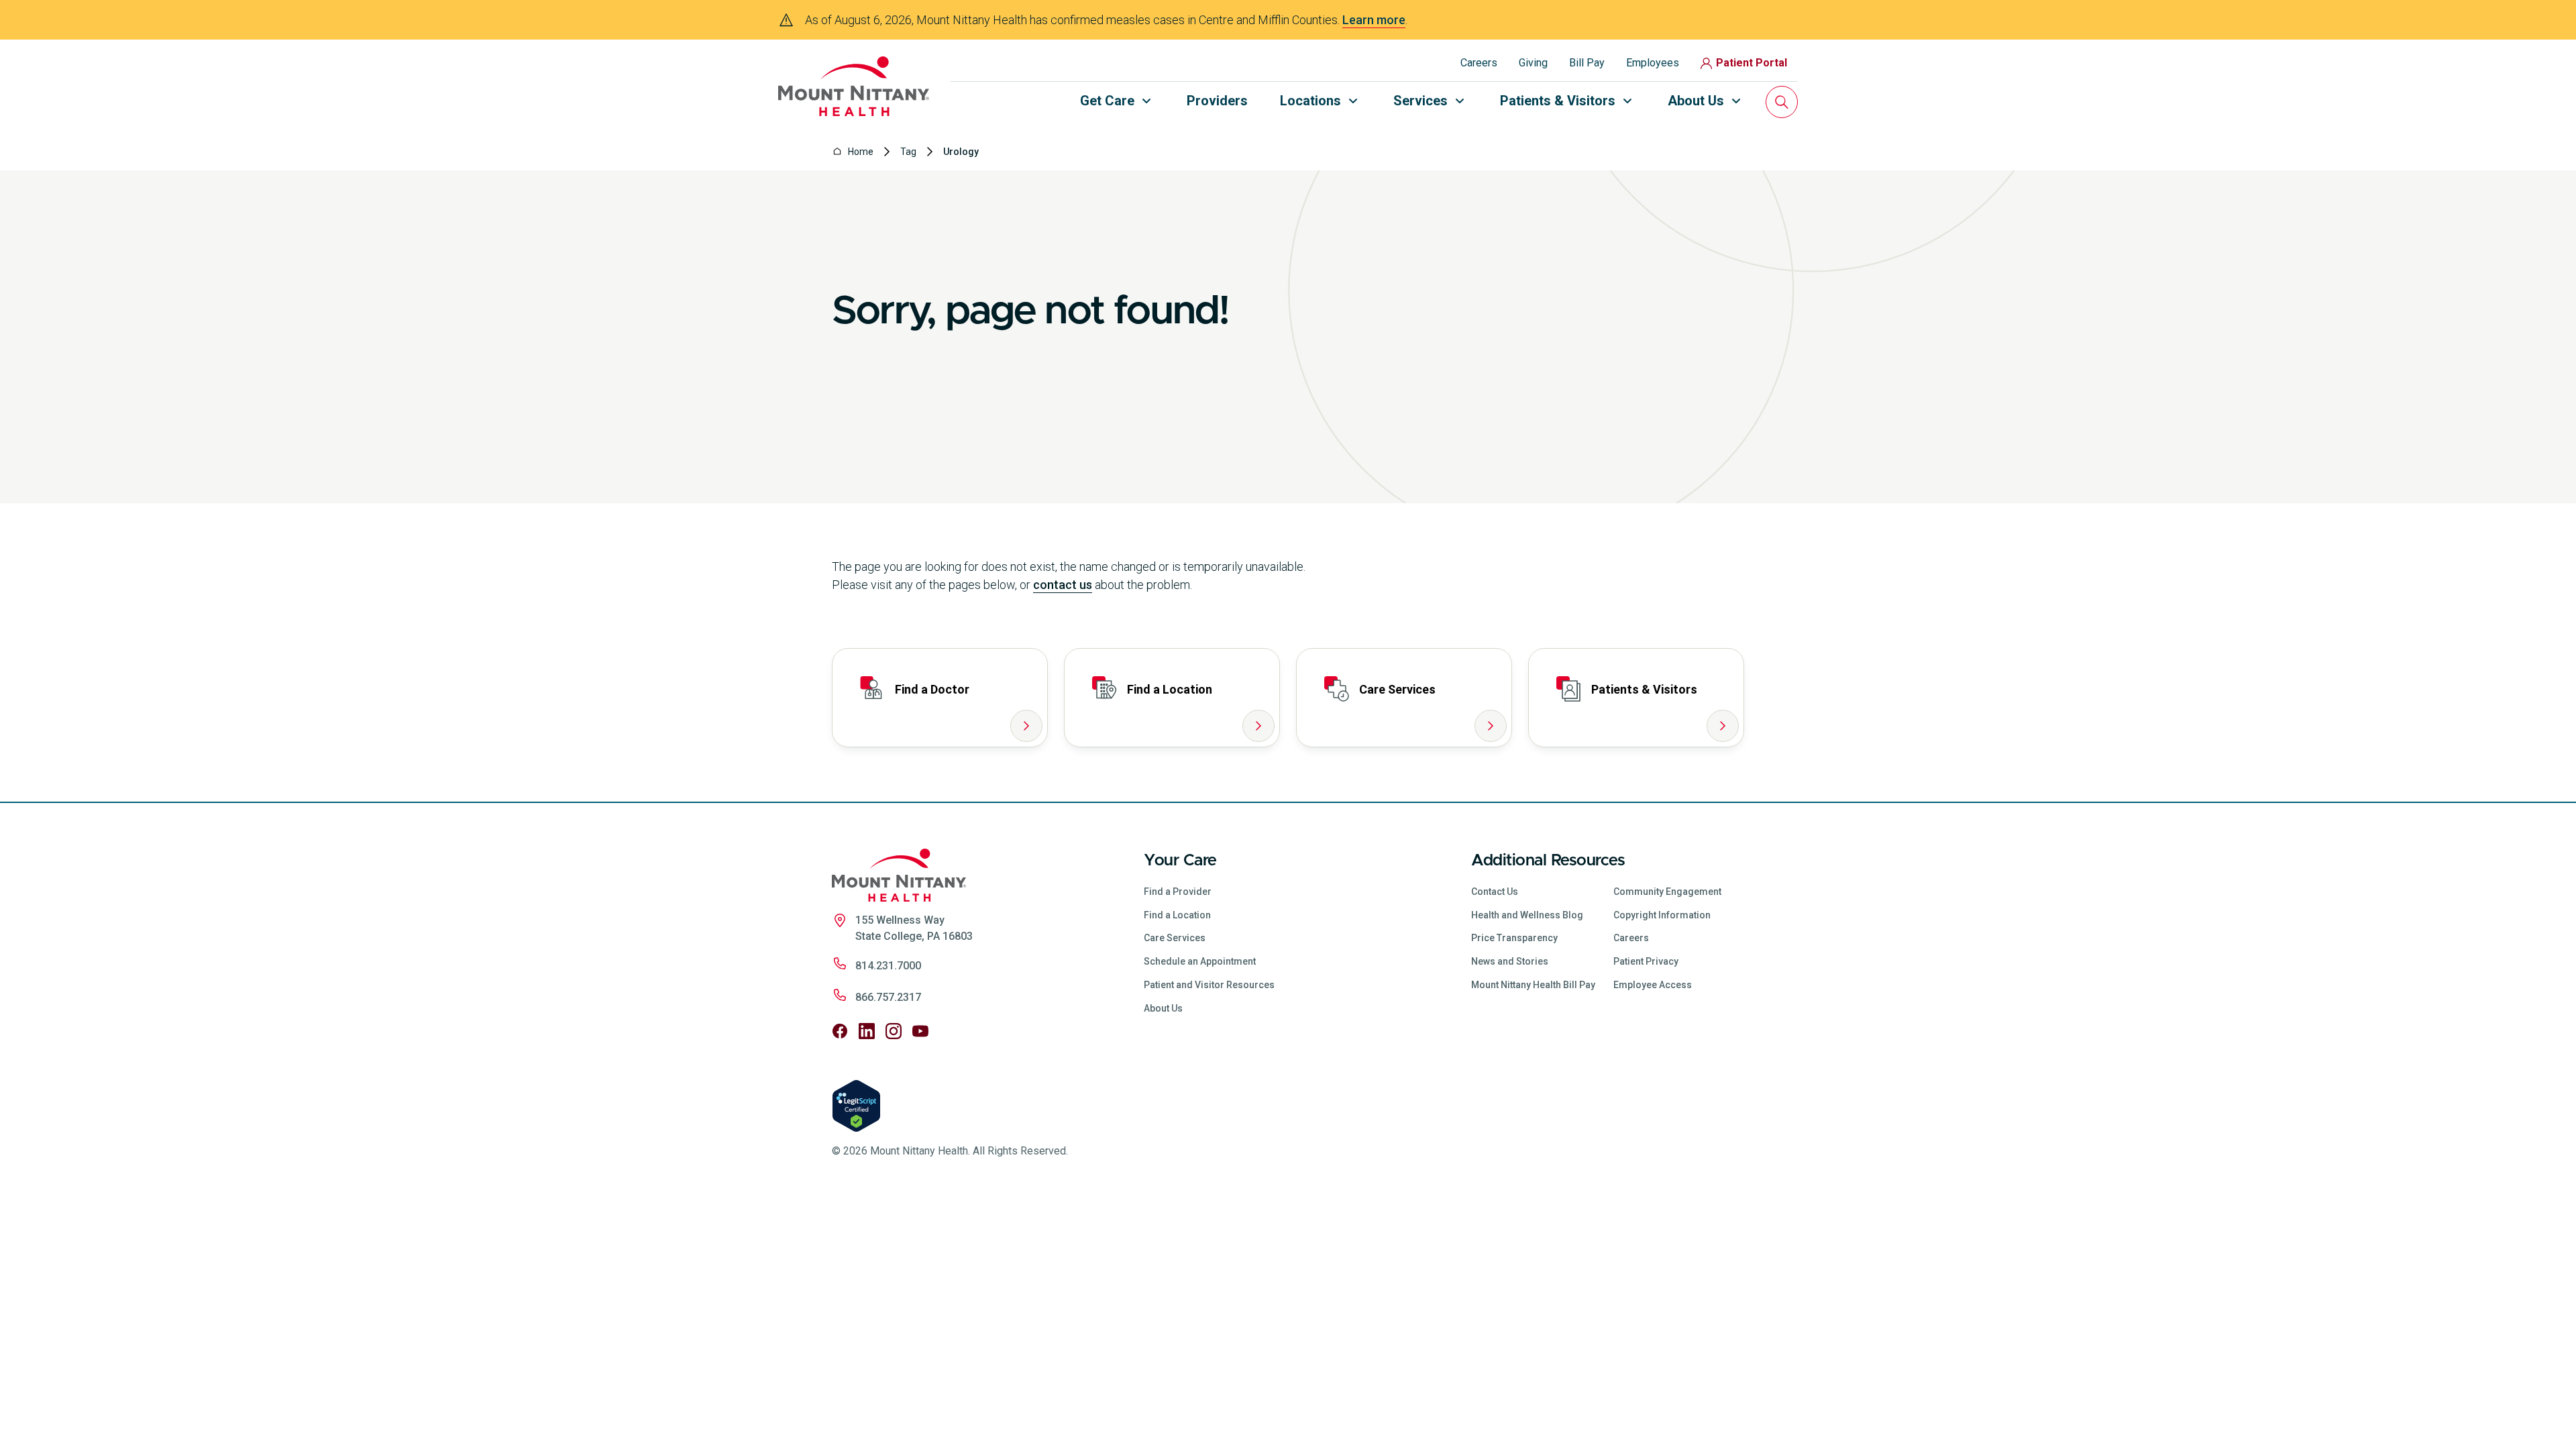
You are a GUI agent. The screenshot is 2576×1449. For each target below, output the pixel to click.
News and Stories (1510, 961)
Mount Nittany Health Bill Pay (1533, 985)
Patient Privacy (1646, 961)
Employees (1653, 63)
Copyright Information (1662, 915)
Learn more (1374, 20)
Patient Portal (1752, 63)
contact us (1063, 585)
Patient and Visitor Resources (1209, 985)
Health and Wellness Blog (1527, 915)
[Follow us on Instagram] (894, 1031)
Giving (1533, 63)
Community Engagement (1667, 892)
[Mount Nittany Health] (854, 86)
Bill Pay (1587, 63)
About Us (1163, 1008)
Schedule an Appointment (1200, 961)
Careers (1479, 63)
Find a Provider (1178, 892)
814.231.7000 (888, 966)
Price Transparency (1514, 938)
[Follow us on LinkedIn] (867, 1031)
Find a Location (1177, 915)
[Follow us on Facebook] (840, 1031)
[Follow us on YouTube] (920, 1031)
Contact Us (1495, 892)
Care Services (1175, 938)
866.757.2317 (888, 997)
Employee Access (1653, 985)
